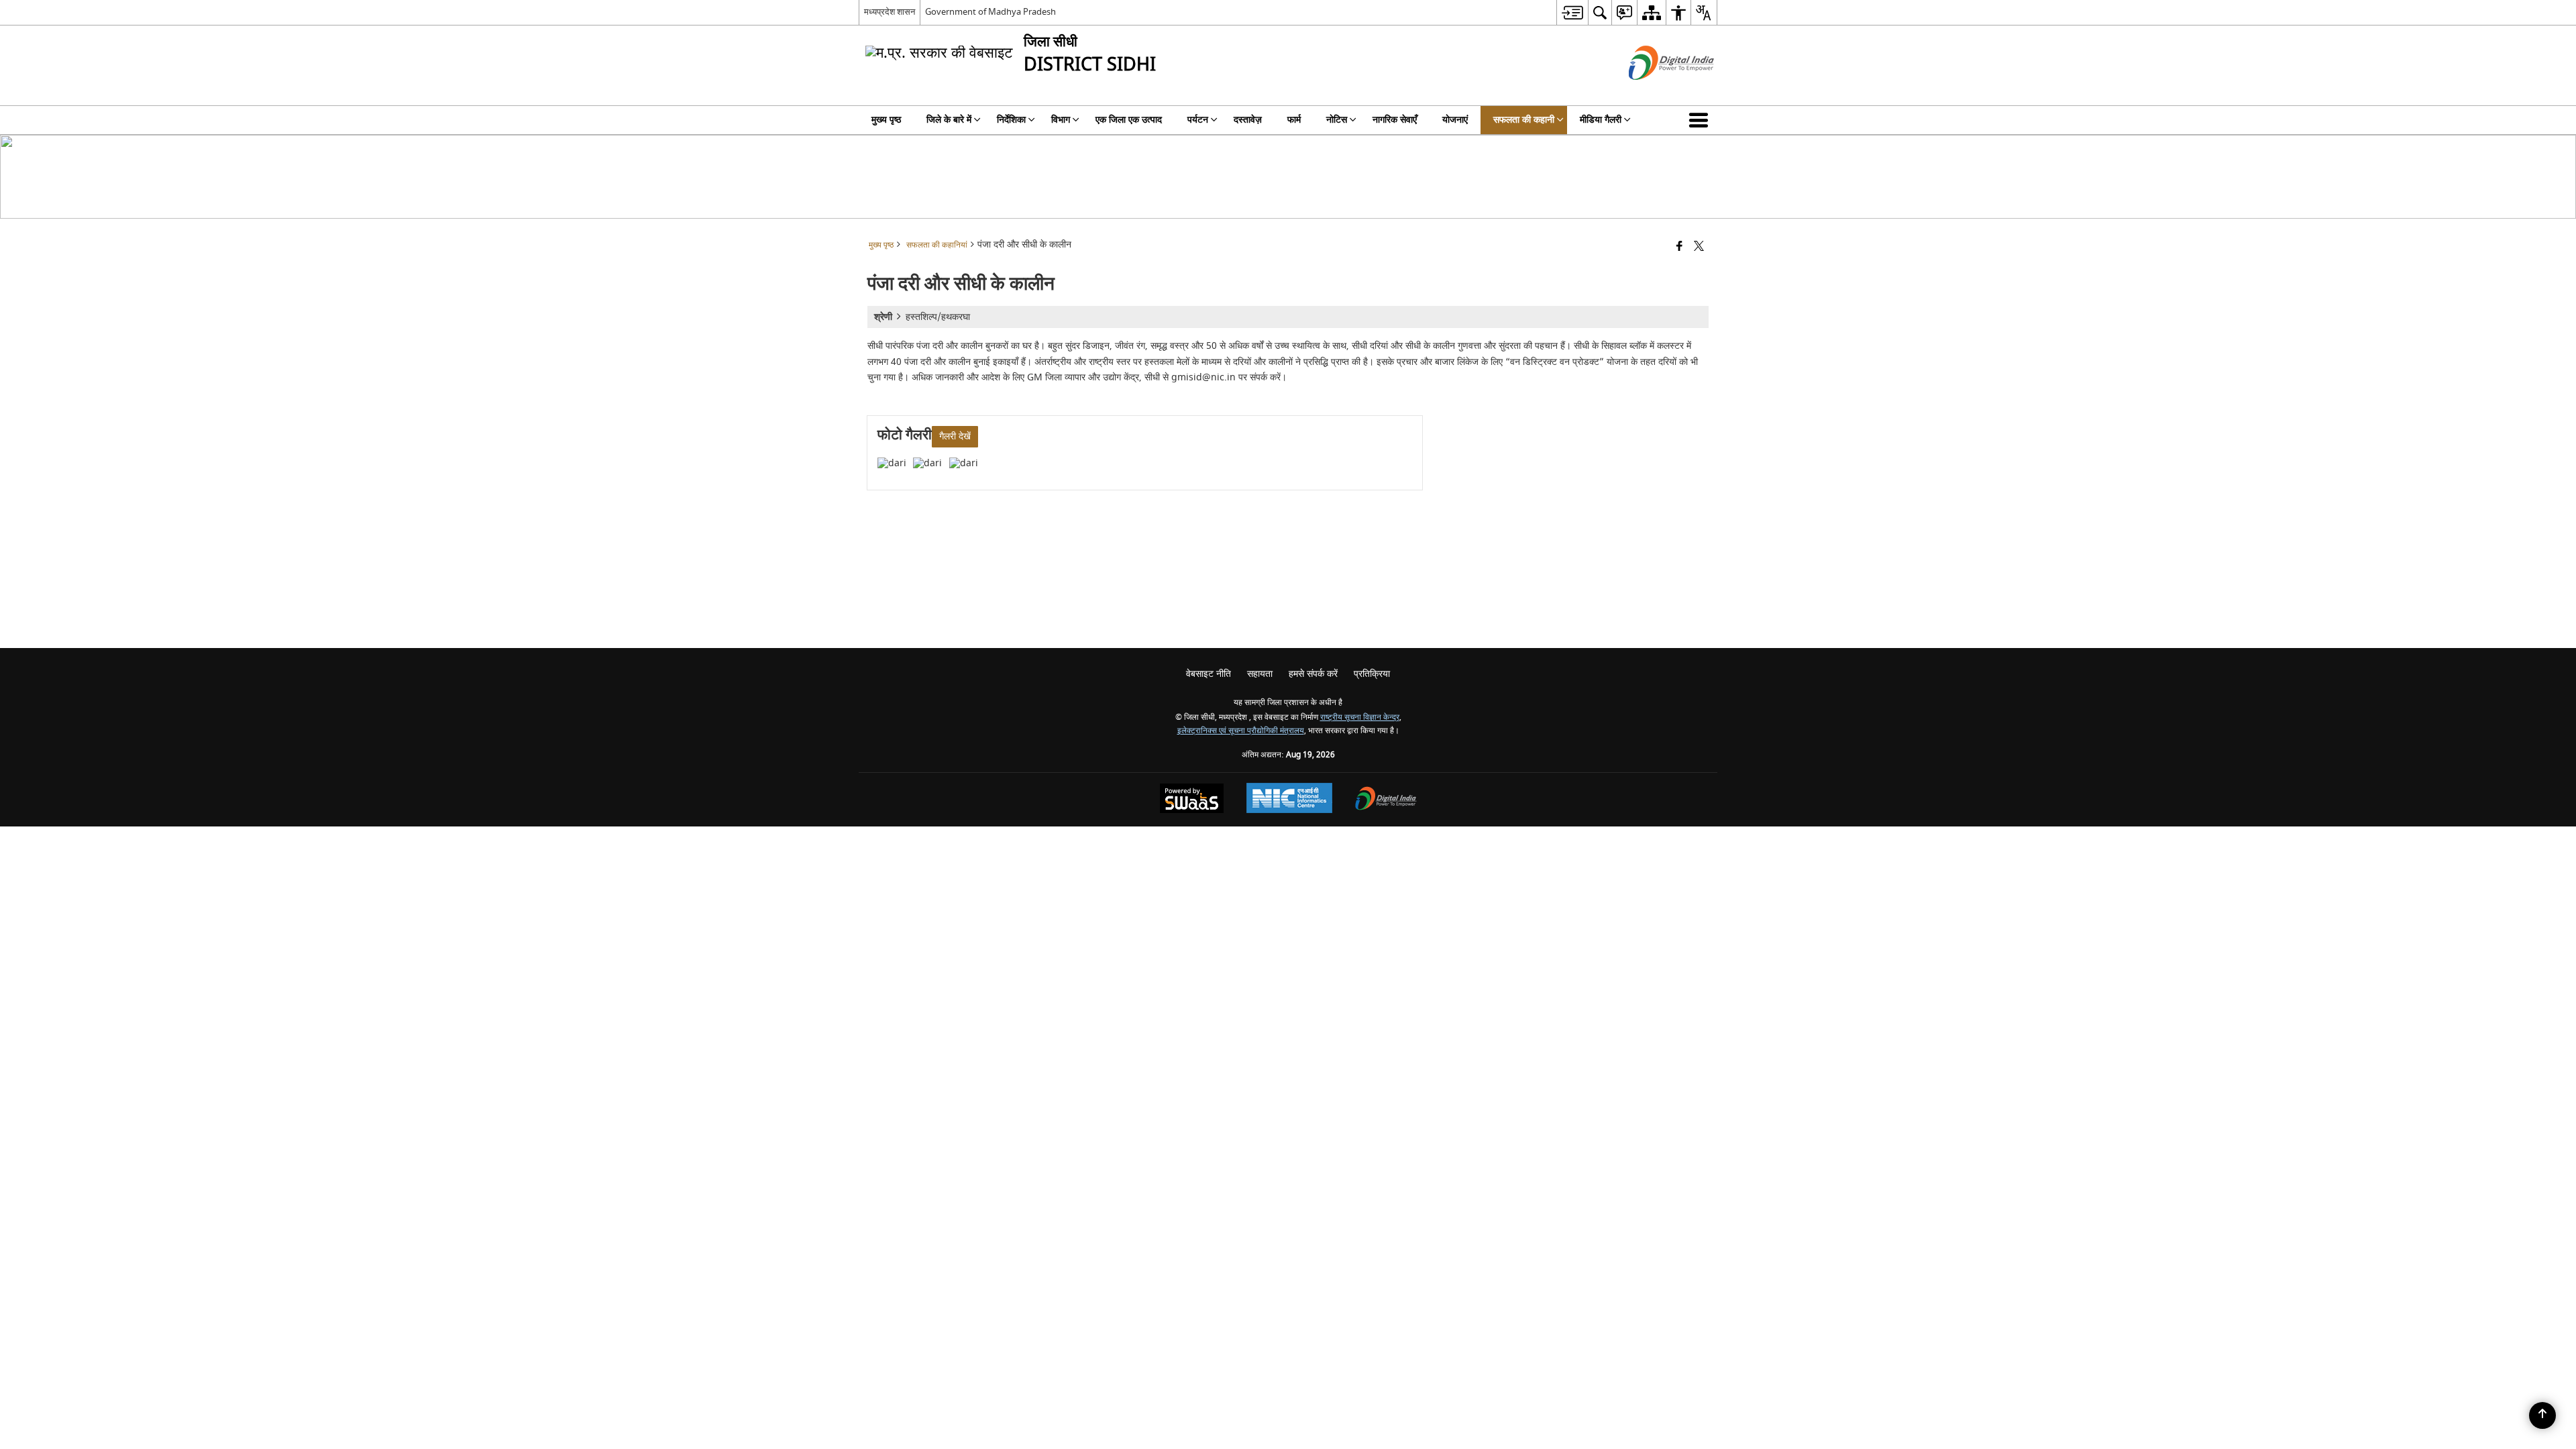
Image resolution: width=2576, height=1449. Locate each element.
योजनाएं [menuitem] (1455, 120)
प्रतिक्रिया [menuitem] (1372, 674)
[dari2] (927, 463)
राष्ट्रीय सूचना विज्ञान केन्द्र (1360, 717)
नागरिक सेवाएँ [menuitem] (1395, 120)
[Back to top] (2542, 1415)
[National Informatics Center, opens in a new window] (1289, 800)
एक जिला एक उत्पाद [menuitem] (1129, 120)
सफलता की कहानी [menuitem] (1524, 120)
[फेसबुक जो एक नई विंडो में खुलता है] (1679, 247)
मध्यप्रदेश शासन (890, 12)
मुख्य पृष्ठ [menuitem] (886, 120)
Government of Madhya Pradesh (990, 12)
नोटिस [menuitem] (1337, 120)
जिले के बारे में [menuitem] (949, 120)
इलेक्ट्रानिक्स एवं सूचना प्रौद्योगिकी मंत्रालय (1241, 731)
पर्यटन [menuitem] (1198, 120)
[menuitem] (1572, 12)
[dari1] (892, 463)
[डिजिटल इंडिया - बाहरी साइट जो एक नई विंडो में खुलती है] (1655, 92)
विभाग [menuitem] (1061, 120)
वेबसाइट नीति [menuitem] (1209, 674)
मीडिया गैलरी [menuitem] (1601, 120)
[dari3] (964, 463)
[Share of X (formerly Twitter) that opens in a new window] (1699, 247)
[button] (1701, 120)
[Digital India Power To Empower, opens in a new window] (1386, 800)
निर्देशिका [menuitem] (1011, 120)
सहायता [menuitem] (1260, 674)
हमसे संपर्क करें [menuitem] (1313, 674)
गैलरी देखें (955, 436)
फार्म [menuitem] (1294, 120)
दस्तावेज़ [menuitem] (1248, 120)
